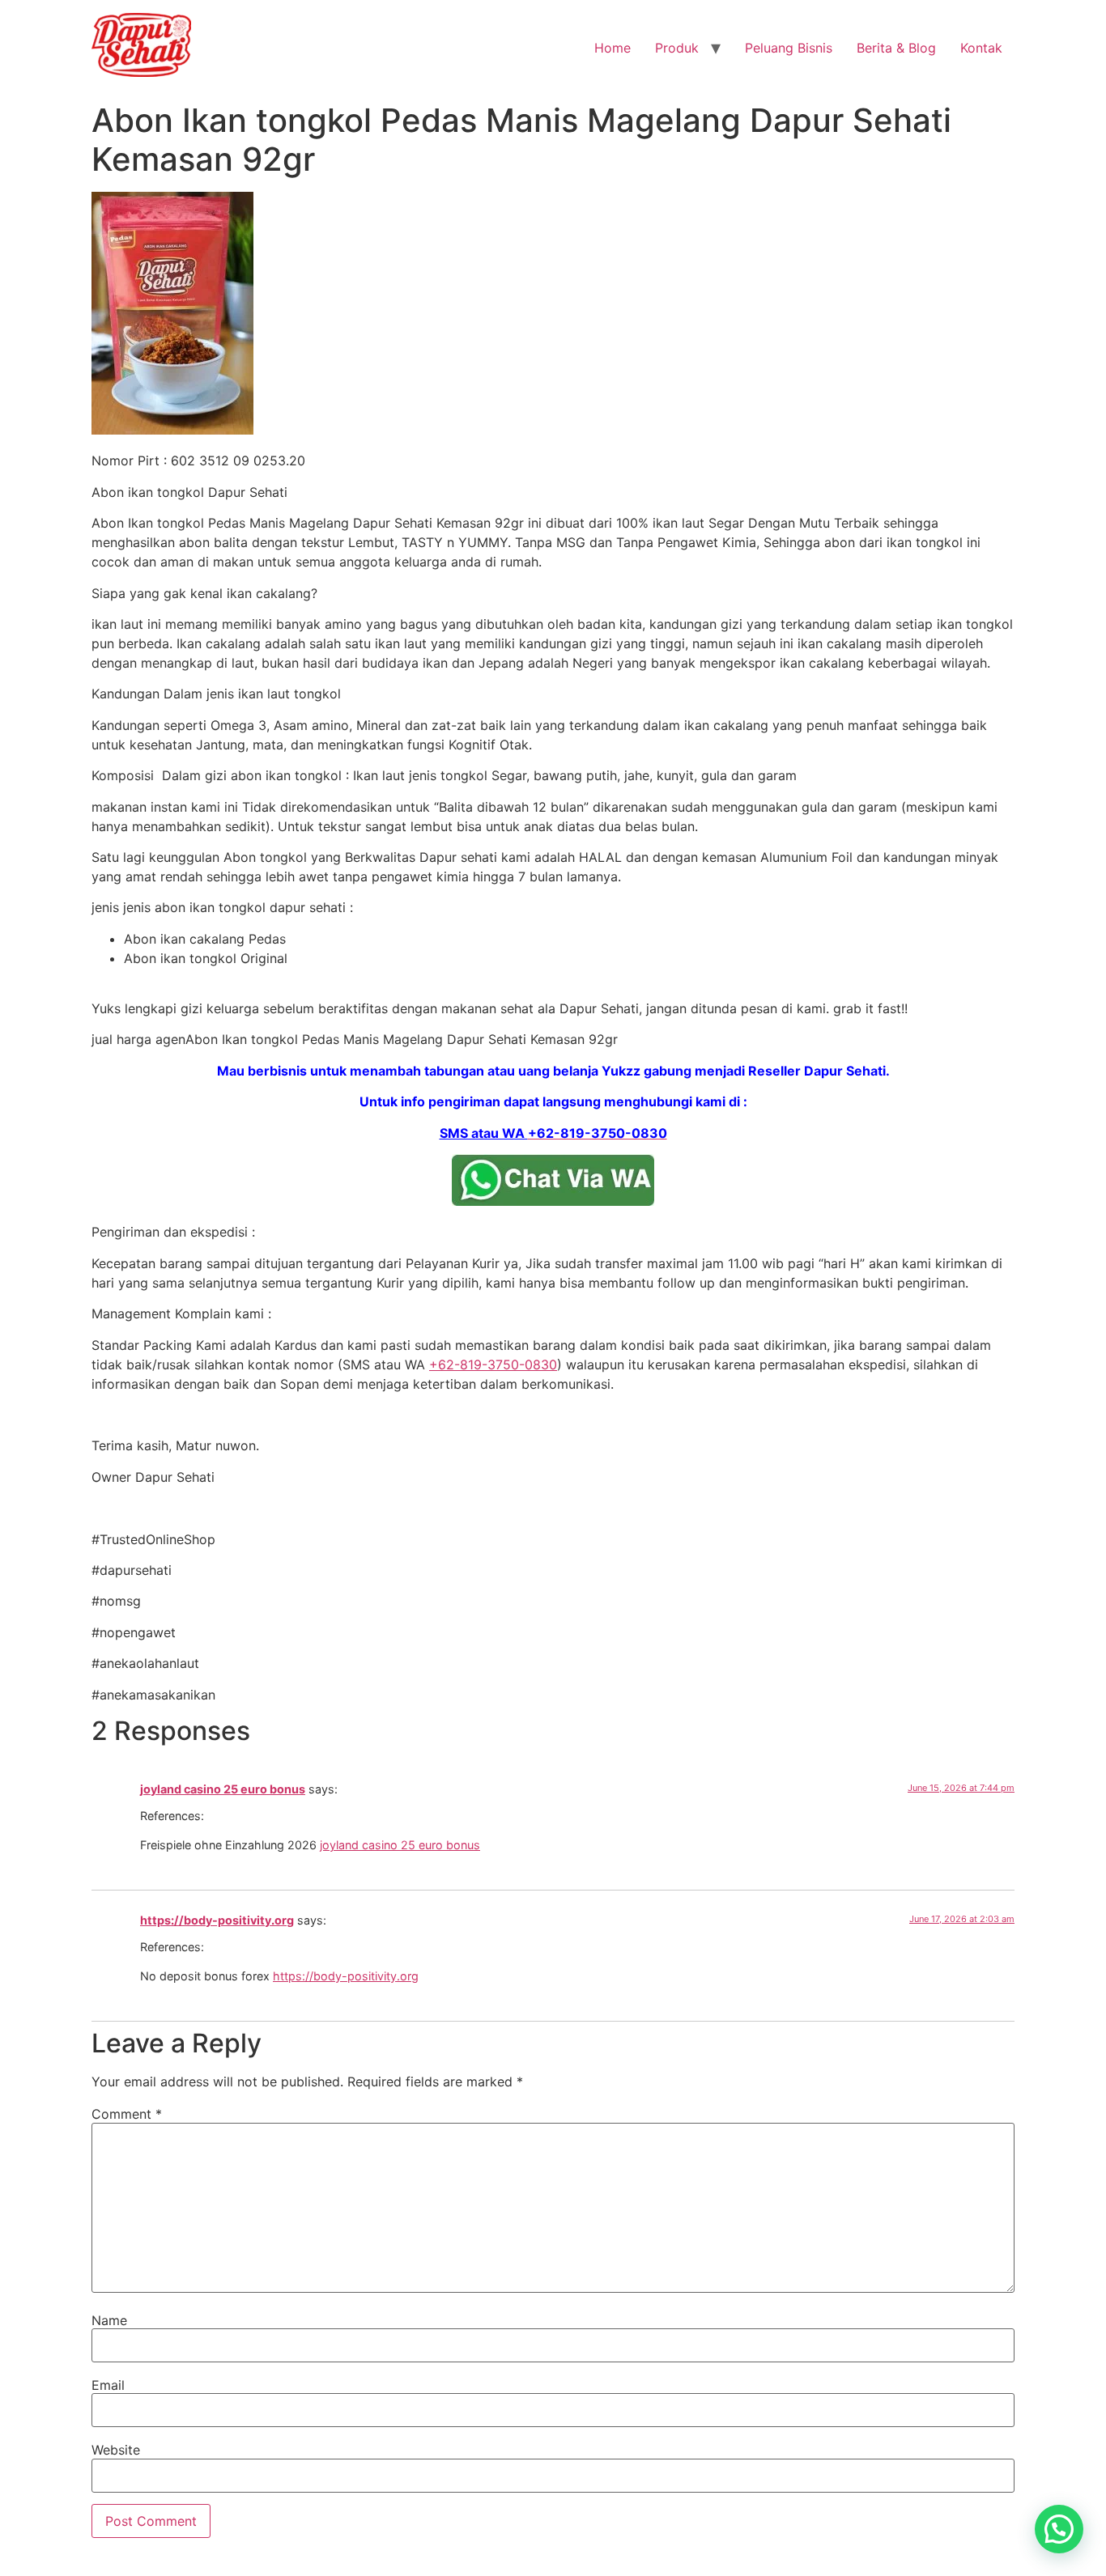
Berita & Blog (896, 48)
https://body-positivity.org (217, 1920)
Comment (127, 2114)
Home (613, 48)
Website (116, 2450)
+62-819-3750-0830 (493, 1364)
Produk (677, 48)
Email (108, 2385)
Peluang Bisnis (789, 48)
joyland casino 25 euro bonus (223, 1789)
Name (109, 2320)
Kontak (981, 48)
